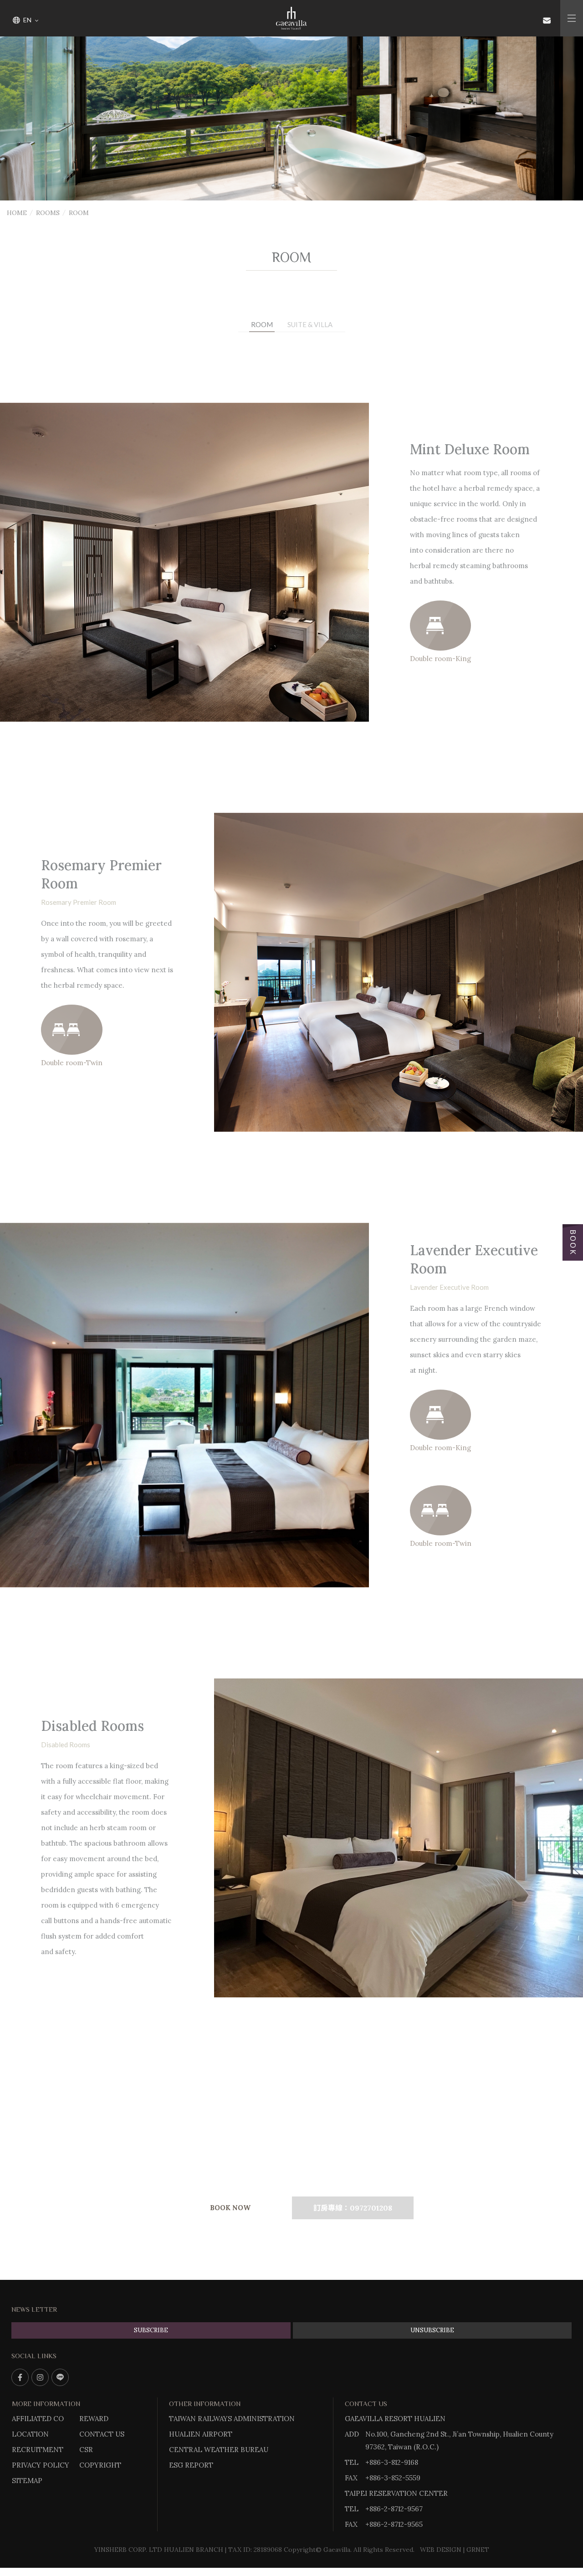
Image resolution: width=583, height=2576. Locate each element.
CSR (86, 2450)
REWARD (94, 2419)
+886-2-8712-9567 (394, 2509)
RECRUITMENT (38, 2450)
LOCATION (30, 2434)
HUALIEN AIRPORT (201, 2434)
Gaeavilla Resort (291, 18)
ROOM (262, 324)
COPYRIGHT (100, 2465)
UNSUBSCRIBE (432, 2330)
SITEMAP (27, 2481)
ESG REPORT (191, 2465)
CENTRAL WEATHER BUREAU (219, 2450)
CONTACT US (102, 2434)
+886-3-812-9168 (392, 2462)
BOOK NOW (230, 2208)
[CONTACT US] (547, 20)
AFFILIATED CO (38, 2419)
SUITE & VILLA (310, 324)
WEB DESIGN (441, 2550)
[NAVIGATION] (572, 18)
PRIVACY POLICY (41, 2465)
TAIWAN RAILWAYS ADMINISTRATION (232, 2419)
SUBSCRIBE (151, 2330)
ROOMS (48, 213)
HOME (17, 213)
